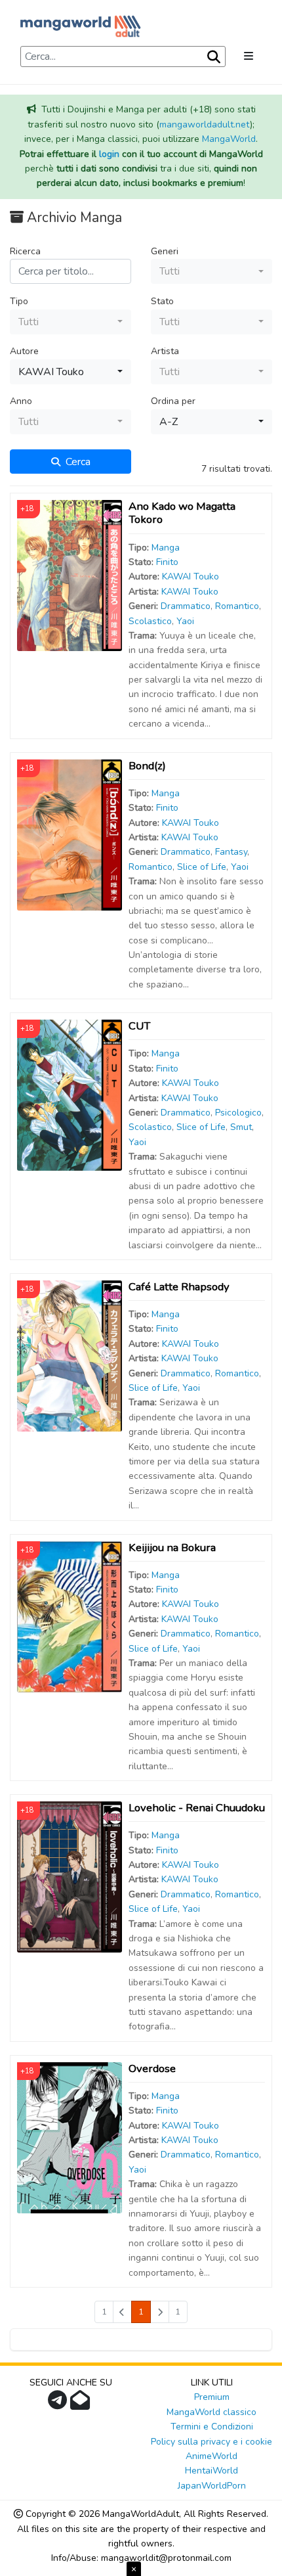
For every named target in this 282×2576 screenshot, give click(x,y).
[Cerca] (212, 57)
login (109, 154)
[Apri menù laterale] (249, 56)
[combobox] (211, 271)
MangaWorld (229, 139)
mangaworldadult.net (205, 124)
